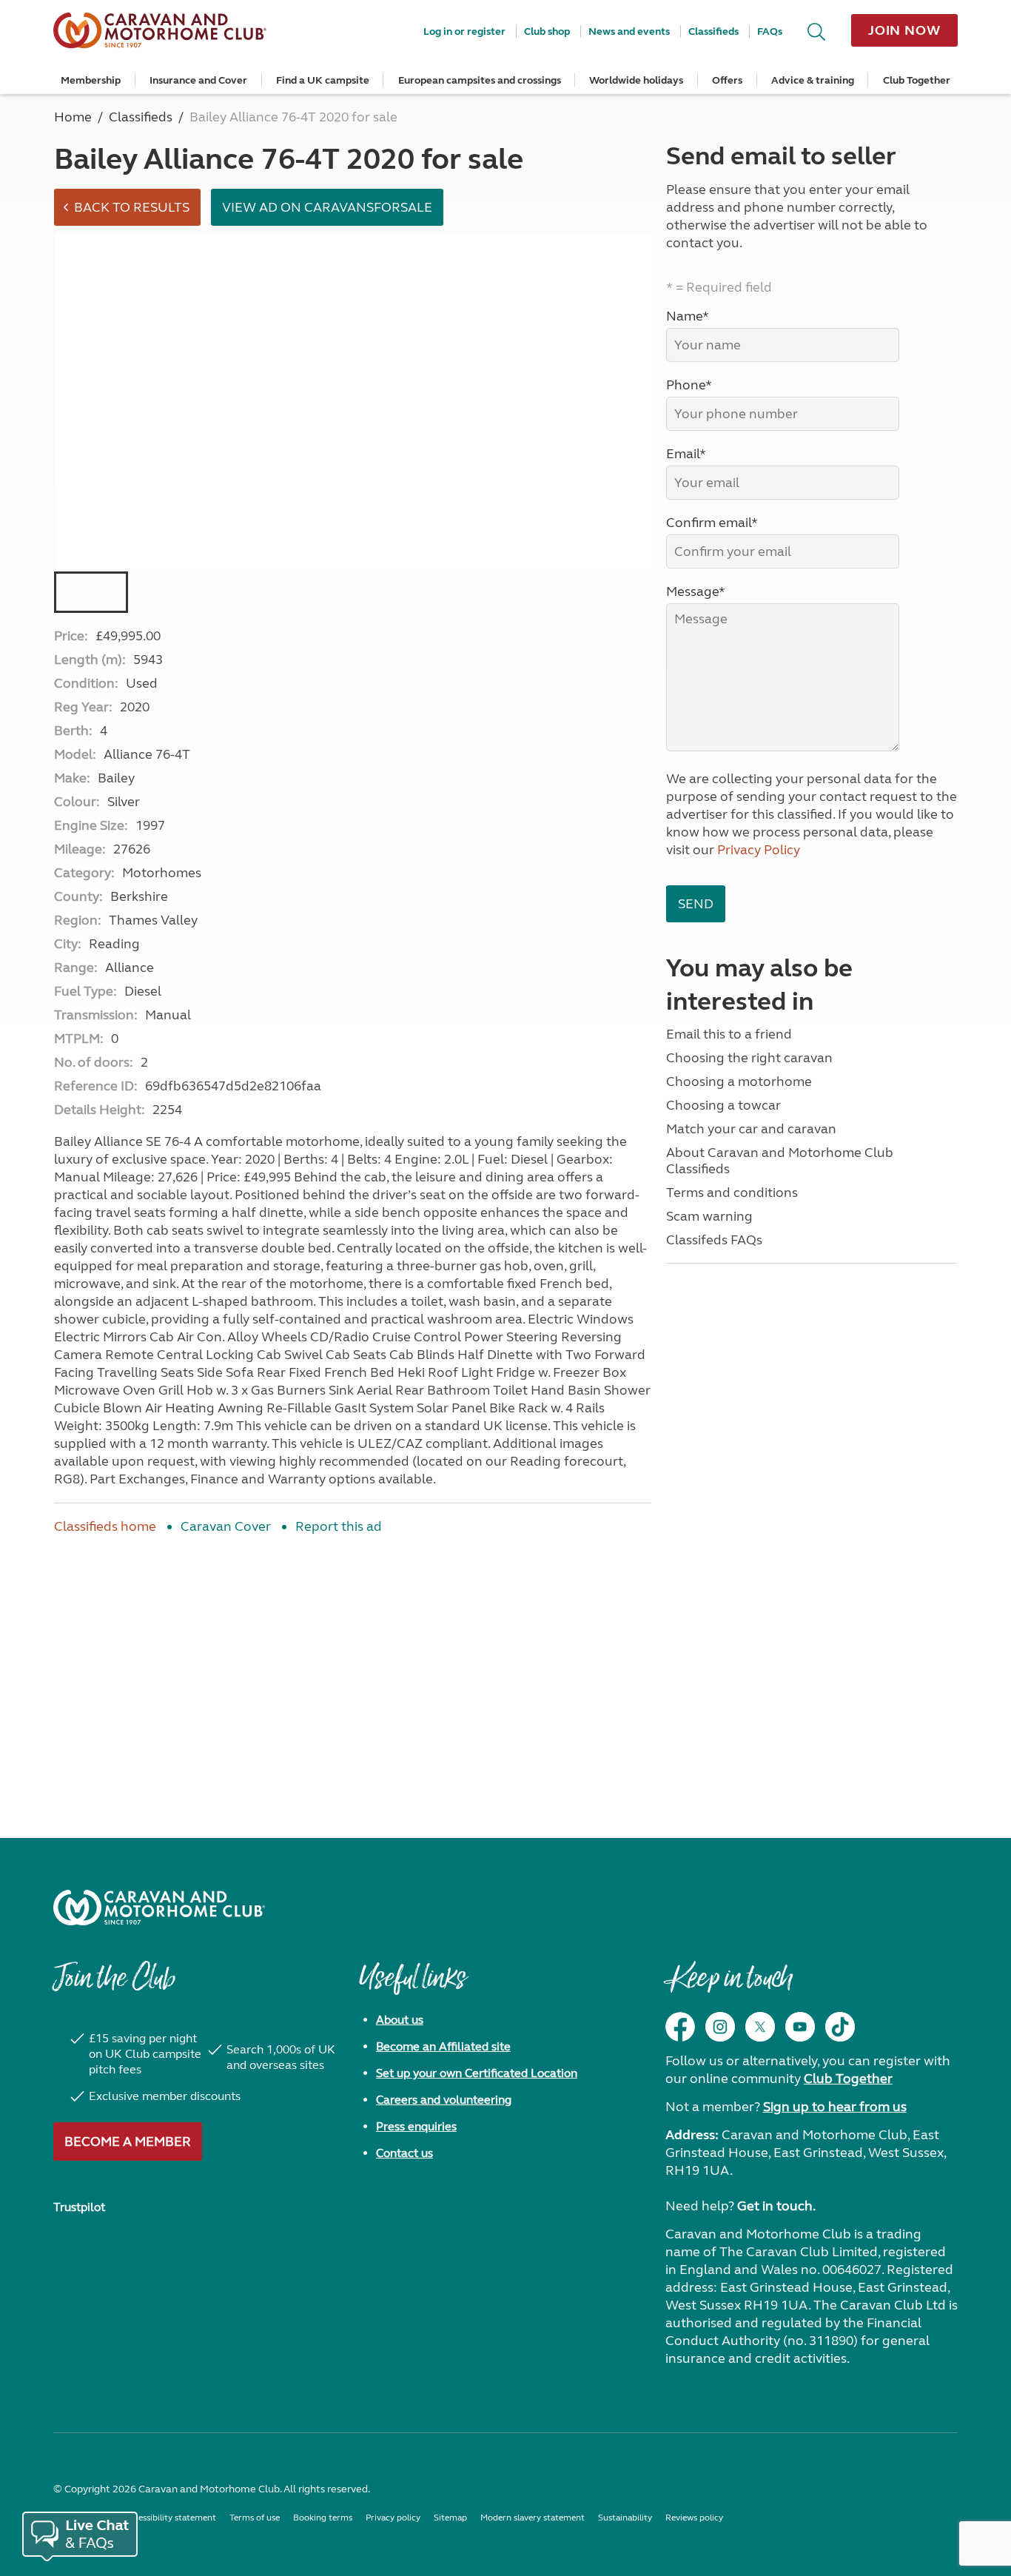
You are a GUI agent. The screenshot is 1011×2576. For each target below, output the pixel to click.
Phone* (689, 385)
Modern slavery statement (533, 2518)
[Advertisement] (353, 1668)
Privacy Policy (759, 850)
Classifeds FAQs (714, 1240)
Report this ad (339, 1526)
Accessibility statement (170, 2518)
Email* (686, 454)
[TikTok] (840, 2027)
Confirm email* (712, 523)
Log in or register (464, 31)
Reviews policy (694, 2518)
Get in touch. (776, 2206)
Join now (904, 30)
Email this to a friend (729, 1034)
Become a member (128, 2141)
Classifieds (713, 31)
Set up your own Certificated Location (477, 2073)
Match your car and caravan (751, 1129)
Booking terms (323, 2518)
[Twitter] (760, 2027)
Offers (727, 80)
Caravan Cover (226, 1526)
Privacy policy (393, 2518)
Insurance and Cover (198, 80)
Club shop (547, 31)
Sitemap (450, 2518)
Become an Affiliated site (443, 2046)
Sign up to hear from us (835, 2107)
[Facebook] (680, 2027)
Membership (91, 80)
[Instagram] (720, 2027)
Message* (696, 591)
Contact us (404, 2153)
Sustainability (625, 2518)
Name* (688, 316)
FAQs (770, 31)
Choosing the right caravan (749, 1058)
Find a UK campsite (323, 80)
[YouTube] (800, 2027)
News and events (629, 31)
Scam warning (709, 1216)
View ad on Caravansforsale (327, 207)
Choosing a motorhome (739, 1081)
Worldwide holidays (636, 80)
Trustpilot (79, 2207)
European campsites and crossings (480, 80)
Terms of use (255, 2518)
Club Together (917, 80)
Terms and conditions (732, 1193)
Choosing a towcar (723, 1105)
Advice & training (813, 80)
